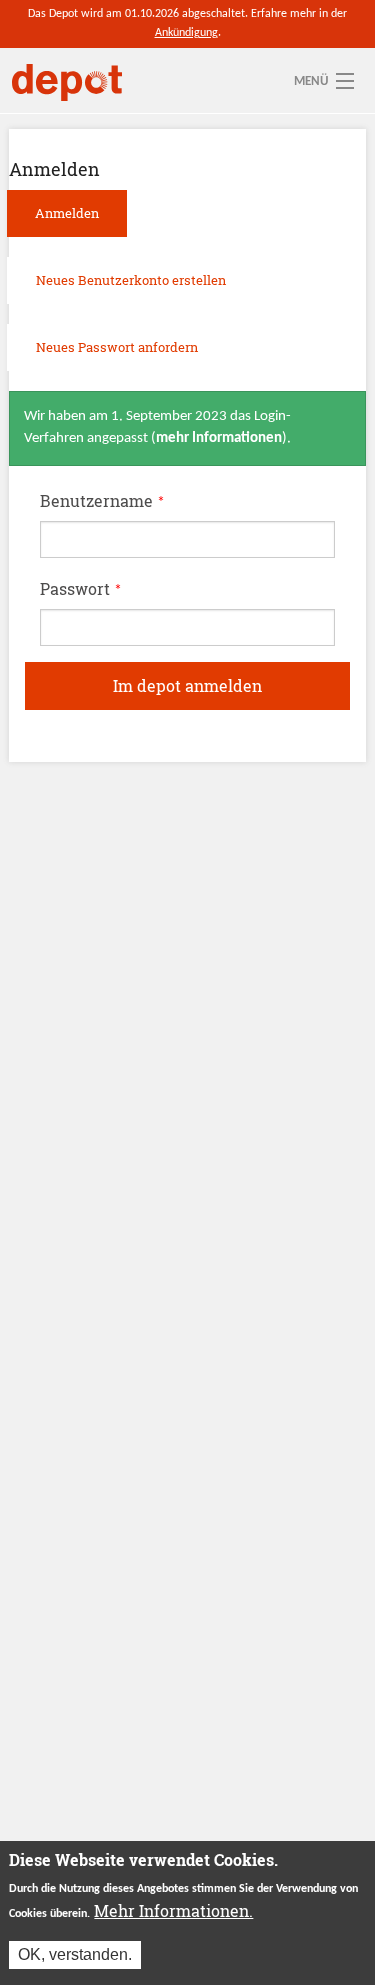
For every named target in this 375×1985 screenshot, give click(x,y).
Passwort (81, 588)
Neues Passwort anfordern (117, 347)
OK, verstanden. (75, 1954)
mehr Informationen (219, 438)
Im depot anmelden (187, 685)
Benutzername (102, 500)
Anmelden (81, 219)
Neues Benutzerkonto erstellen (131, 280)
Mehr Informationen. (173, 1910)
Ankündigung (186, 33)
